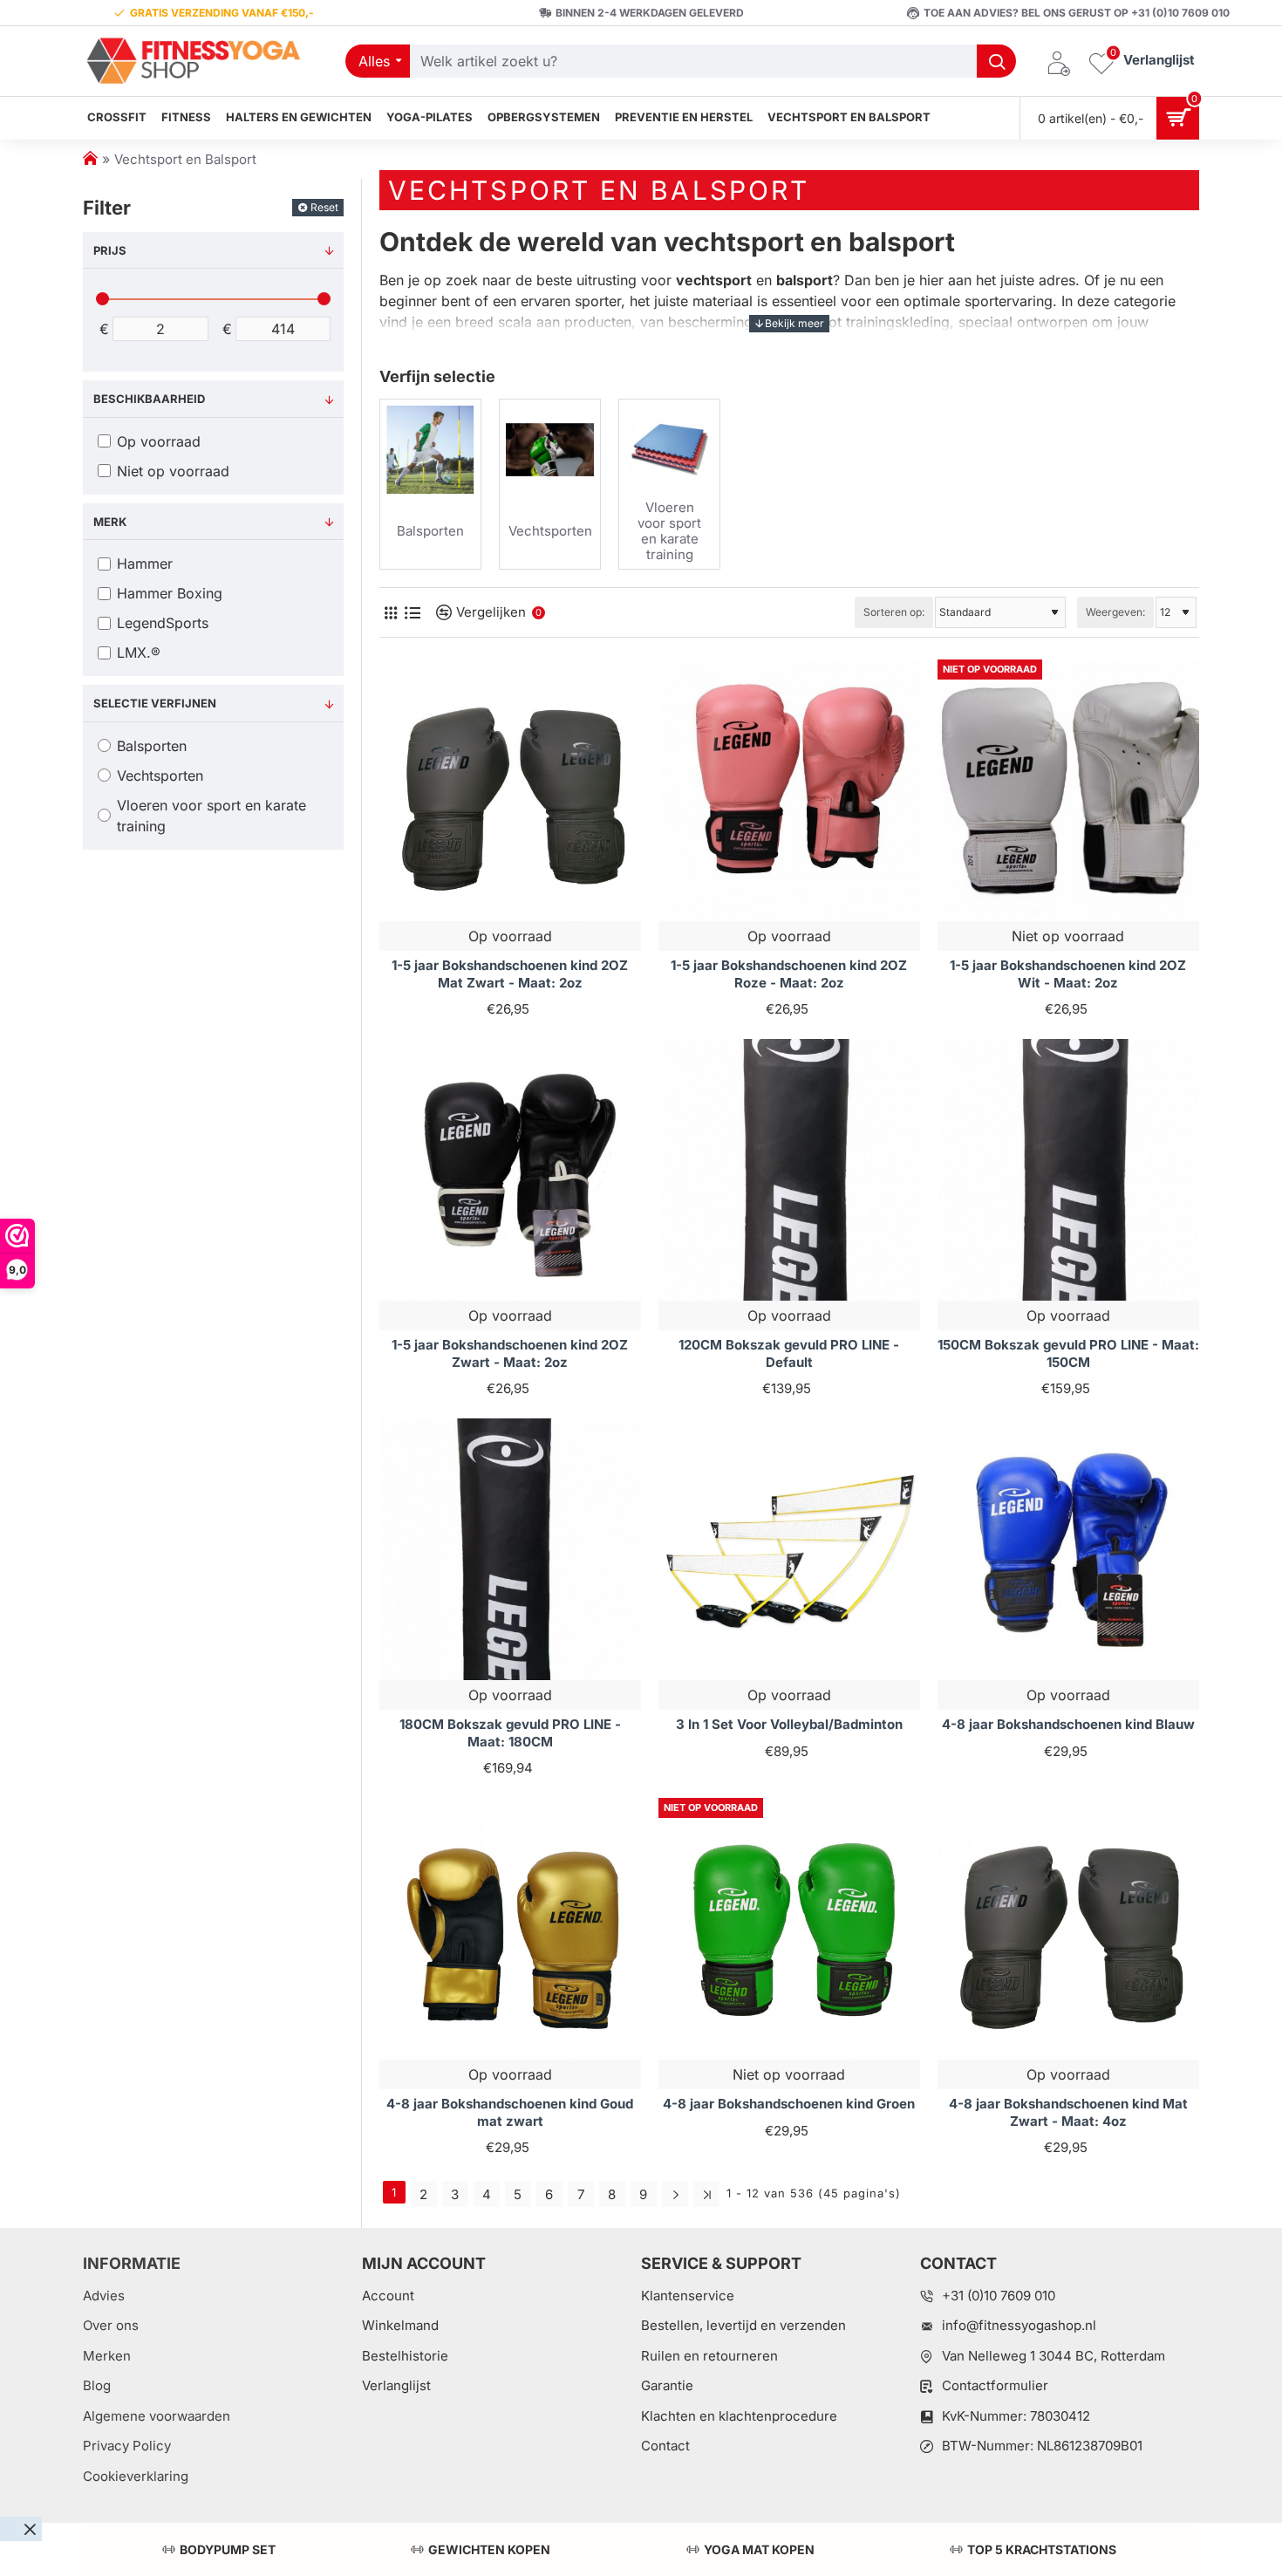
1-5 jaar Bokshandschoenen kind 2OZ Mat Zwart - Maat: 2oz (510, 974)
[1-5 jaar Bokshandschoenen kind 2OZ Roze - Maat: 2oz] (789, 790)
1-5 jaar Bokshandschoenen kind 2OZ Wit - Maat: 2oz (1068, 974)
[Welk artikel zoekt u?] (996, 61)
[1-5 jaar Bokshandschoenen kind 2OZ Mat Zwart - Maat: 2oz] (510, 790)
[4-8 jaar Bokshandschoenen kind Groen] (789, 1929)
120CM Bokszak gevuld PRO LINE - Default (789, 1353)
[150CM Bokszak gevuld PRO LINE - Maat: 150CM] (1068, 1170)
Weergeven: (1115, 612)
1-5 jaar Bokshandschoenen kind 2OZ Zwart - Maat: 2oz (510, 1353)
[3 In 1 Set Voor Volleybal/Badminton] (789, 1549)
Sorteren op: (894, 612)
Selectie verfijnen (155, 703)
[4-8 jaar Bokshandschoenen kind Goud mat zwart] (510, 1929)
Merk (110, 522)
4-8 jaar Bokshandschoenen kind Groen (789, 2104)
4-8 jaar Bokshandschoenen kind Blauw (1068, 1724)
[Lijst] (412, 613)
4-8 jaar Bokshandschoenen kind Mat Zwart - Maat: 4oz (1068, 2112)
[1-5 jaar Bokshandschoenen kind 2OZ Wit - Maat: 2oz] (1068, 790)
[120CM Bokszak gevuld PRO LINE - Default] (789, 1170)
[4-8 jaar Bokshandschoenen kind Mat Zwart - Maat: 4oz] (1068, 1929)
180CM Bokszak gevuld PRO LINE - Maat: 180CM (510, 1733)
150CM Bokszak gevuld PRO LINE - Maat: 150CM (1068, 1353)
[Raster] (390, 613)
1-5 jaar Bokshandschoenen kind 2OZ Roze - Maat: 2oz (789, 974)
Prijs (110, 250)
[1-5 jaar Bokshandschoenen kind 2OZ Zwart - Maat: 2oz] (510, 1170)
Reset (324, 207)
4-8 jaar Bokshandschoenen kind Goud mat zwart (510, 2112)
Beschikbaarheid (149, 399)
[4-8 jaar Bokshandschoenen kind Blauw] (1068, 1549)
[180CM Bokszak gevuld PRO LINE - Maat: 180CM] (510, 1549)
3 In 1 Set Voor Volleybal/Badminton (789, 1724)
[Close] (30, 2529)
